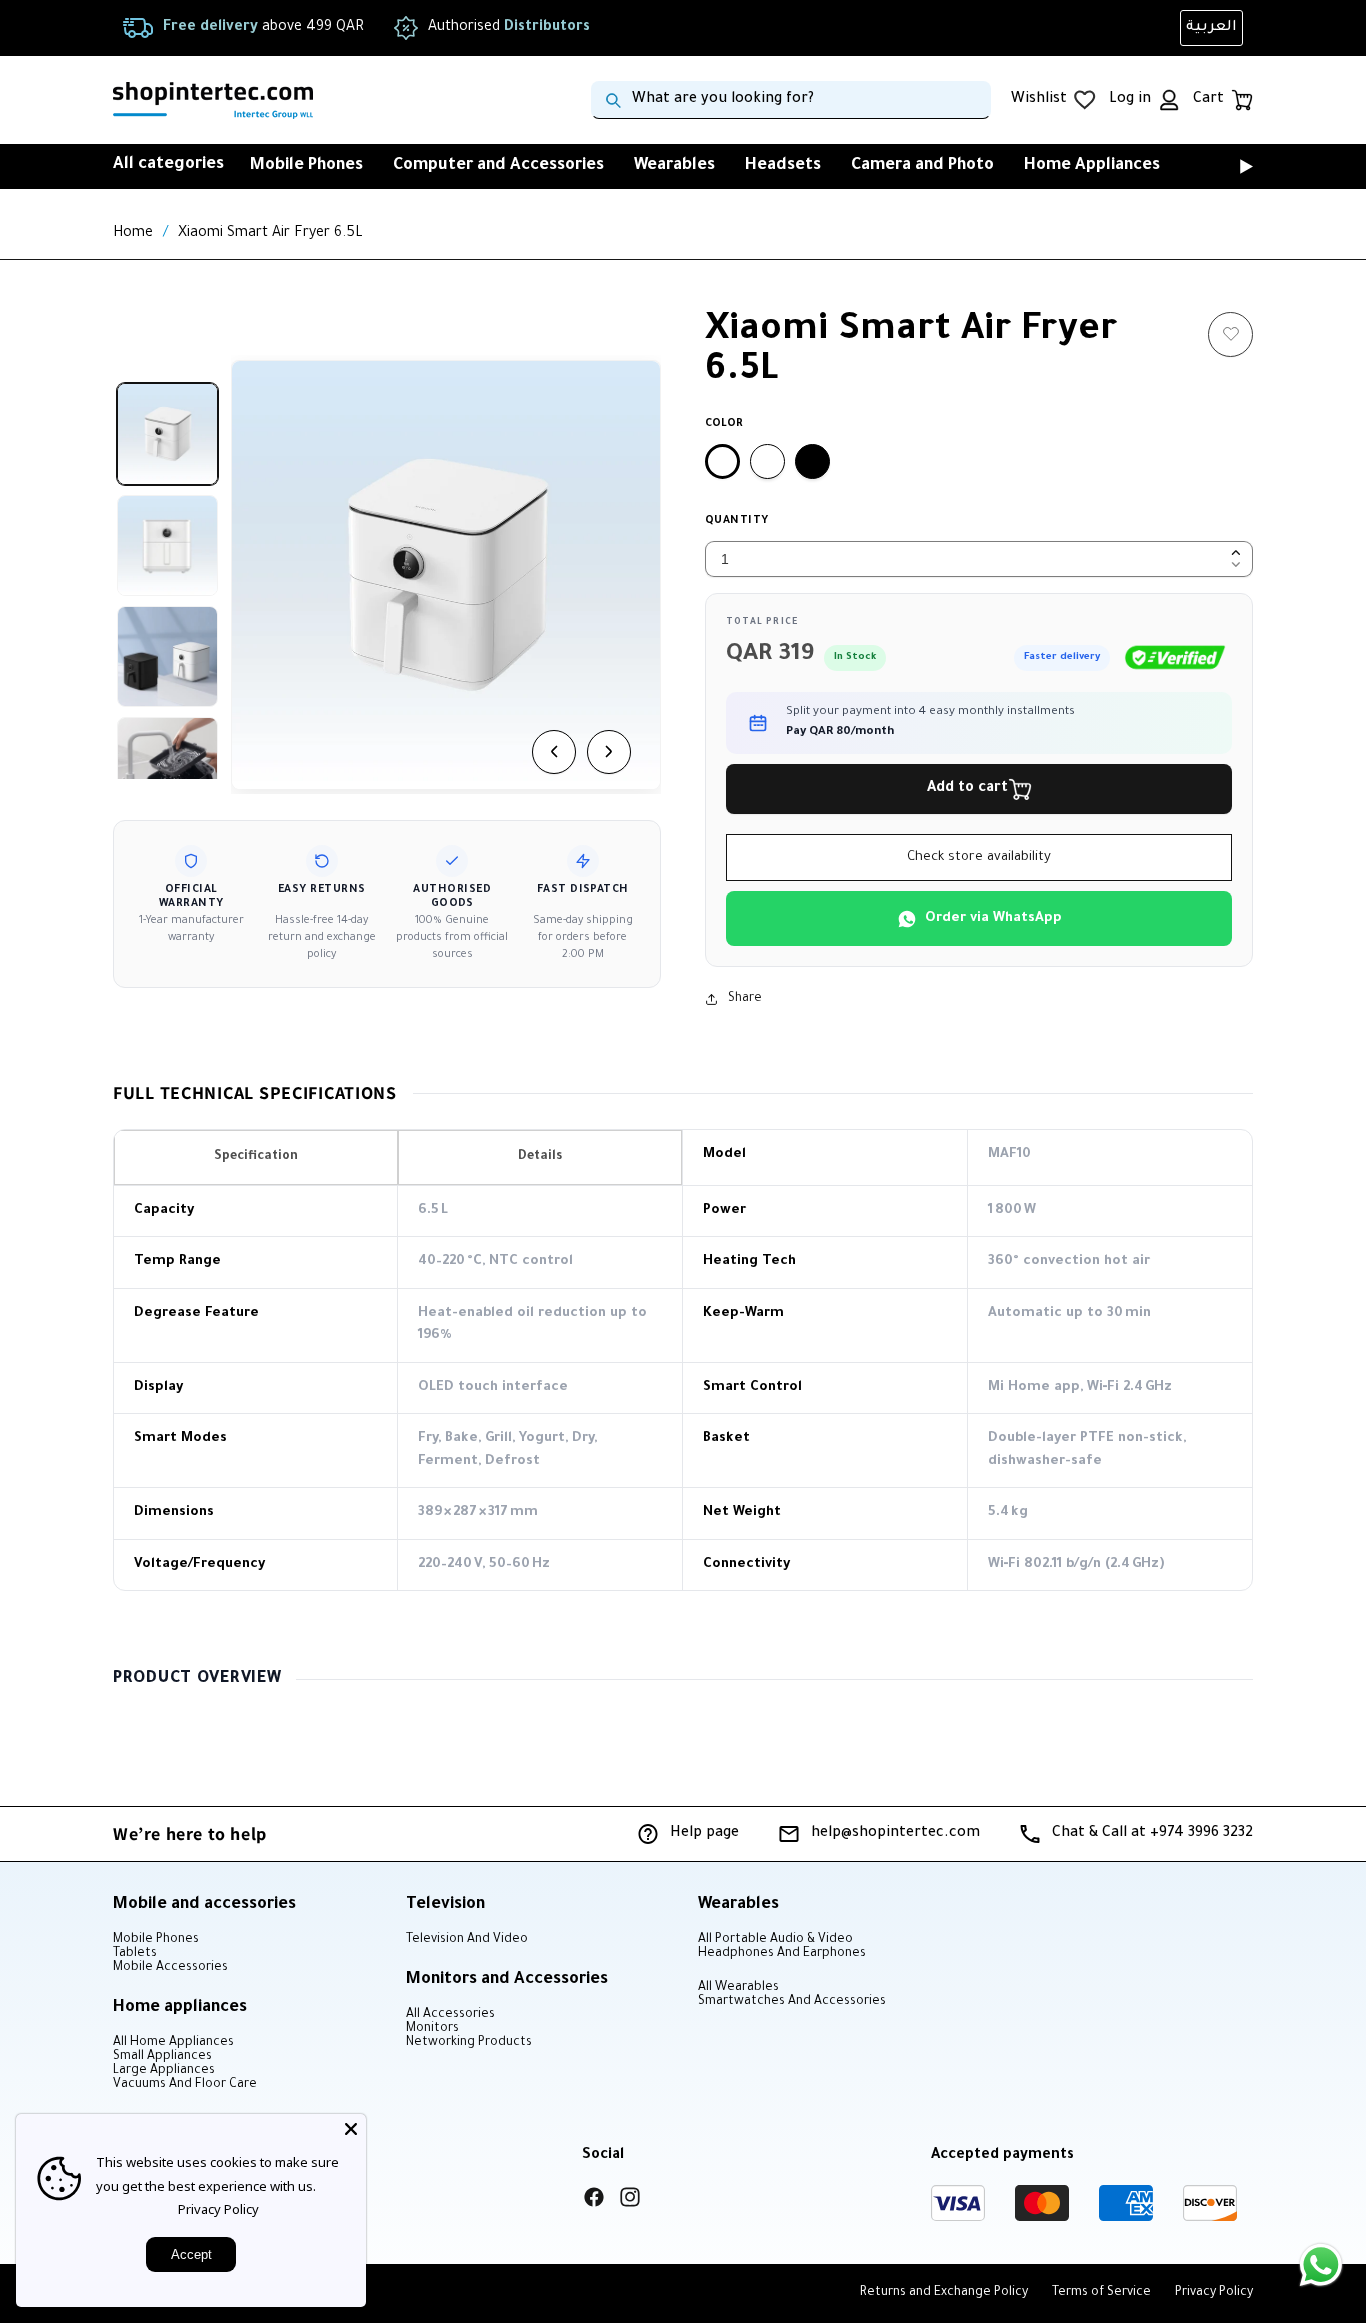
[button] (1218, 166)
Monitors (432, 2029)
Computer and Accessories (498, 166)
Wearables (674, 166)
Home (133, 234)
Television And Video (467, 1940)
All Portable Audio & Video (775, 1940)
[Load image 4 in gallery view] (167, 767)
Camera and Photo (922, 166)
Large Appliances (164, 2071)
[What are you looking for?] (613, 100)
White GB (722, 461)
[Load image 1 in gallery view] (167, 433)
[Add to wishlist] (1230, 334)
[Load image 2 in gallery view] (167, 545)
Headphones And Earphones (782, 1954)
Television (445, 1905)
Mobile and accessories (204, 1905)
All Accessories (450, 2015)
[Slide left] (554, 752)
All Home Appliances (173, 2043)
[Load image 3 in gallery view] (167, 656)
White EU (767, 461)
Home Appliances (1092, 166)
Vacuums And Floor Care (185, 2085)
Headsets (783, 166)
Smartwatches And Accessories (792, 2002)
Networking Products (469, 2043)
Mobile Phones (306, 166)
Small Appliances (162, 2057)
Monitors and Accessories (507, 1980)
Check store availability (979, 857)
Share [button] (745, 999)
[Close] (351, 2129)
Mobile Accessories (170, 1968)
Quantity (737, 521)
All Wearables (738, 1988)
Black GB (812, 461)
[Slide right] (609, 752)
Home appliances (180, 2008)
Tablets (135, 1954)
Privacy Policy (218, 2209)
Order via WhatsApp (993, 918)
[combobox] (791, 100)
